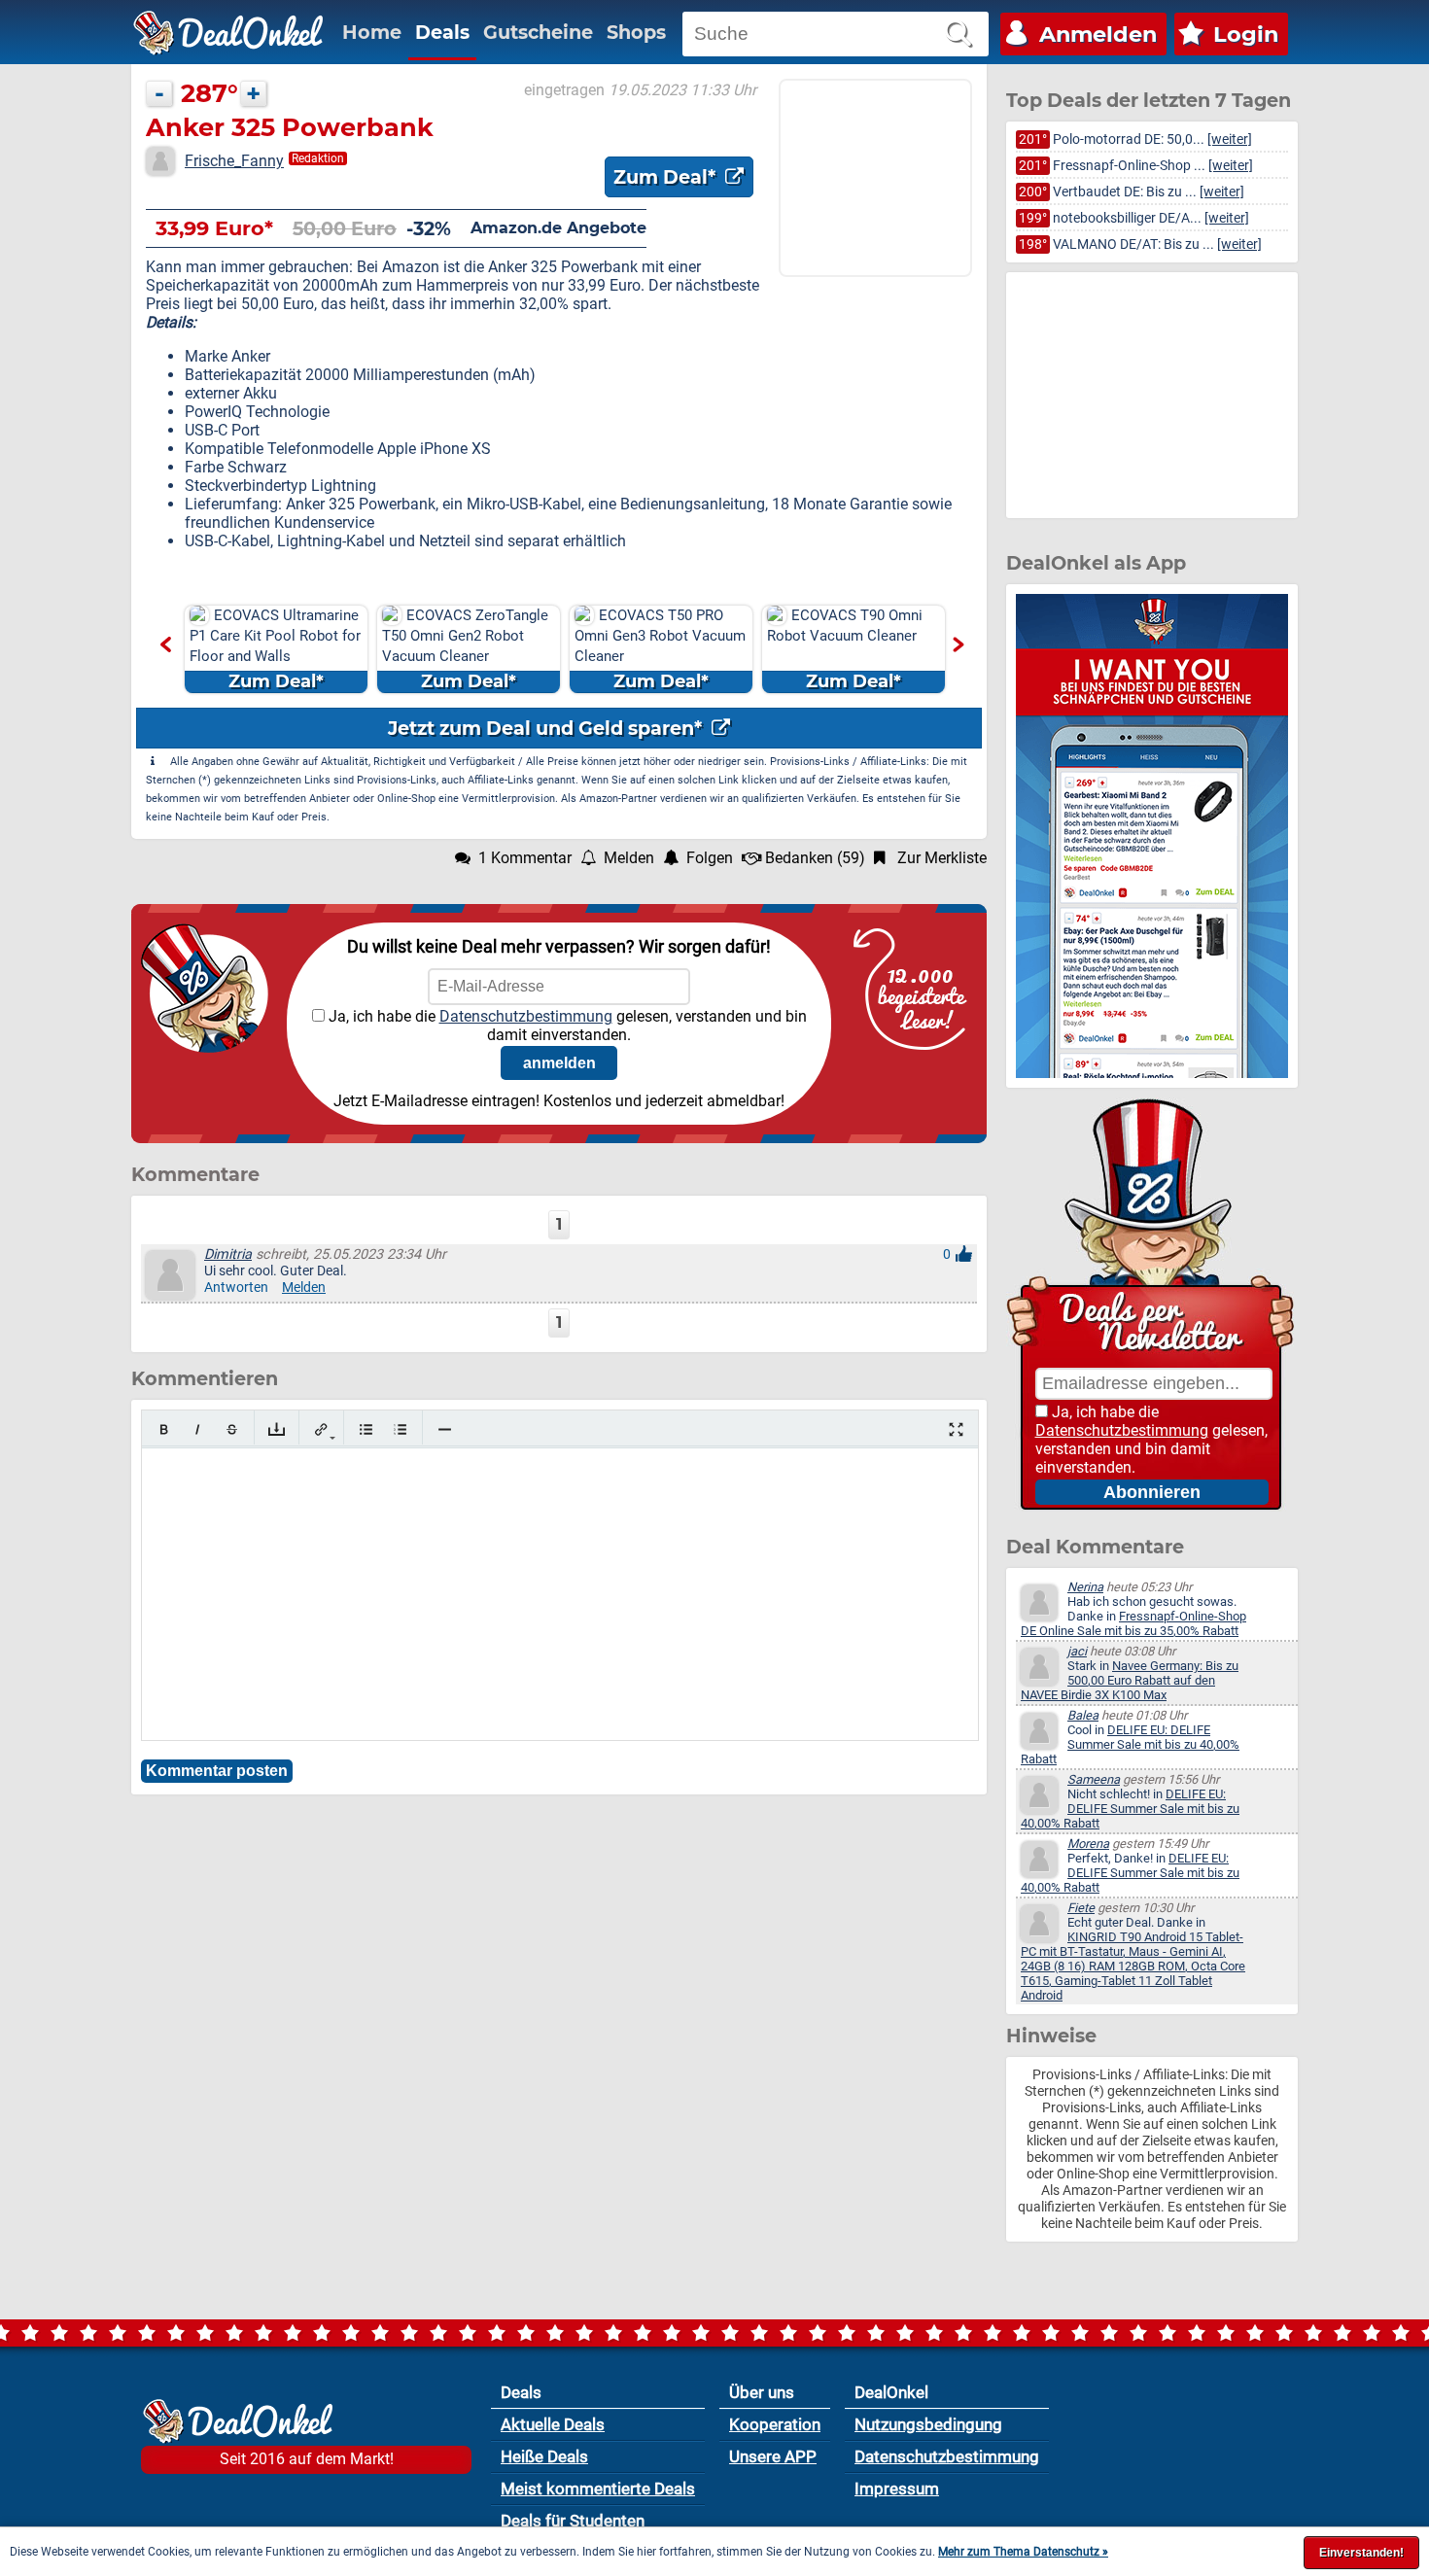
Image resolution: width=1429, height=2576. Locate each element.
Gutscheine (538, 32)
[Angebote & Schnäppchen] (228, 33)
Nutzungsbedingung (928, 2424)
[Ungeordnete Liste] (366, 1429)
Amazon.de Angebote (558, 228)
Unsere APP (773, 2456)
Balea (1083, 1715)
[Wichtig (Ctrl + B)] (164, 1429)
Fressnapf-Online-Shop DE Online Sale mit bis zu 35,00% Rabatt (1133, 1623)
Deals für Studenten (573, 2521)
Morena (1088, 1844)
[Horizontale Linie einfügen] (445, 1429)
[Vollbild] (956, 1429)
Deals (442, 32)
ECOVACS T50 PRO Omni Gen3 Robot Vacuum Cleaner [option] (660, 649)
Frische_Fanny (234, 161)
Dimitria (228, 1254)
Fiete (1081, 1908)
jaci (1077, 1651)
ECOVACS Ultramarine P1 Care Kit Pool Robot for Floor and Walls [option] (275, 649)
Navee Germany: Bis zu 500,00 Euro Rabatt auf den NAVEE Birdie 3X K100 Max (1130, 1680)
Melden (304, 1288)
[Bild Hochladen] (277, 1429)
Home (372, 32)
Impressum (897, 2489)
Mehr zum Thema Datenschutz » (1023, 2552)
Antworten (236, 1288)
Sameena (1094, 1779)
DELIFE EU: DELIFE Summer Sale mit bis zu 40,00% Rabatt (1130, 1744)
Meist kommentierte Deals (598, 2489)
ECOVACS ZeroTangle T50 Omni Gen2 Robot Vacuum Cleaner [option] (465, 649)
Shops (636, 32)
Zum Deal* (667, 177)
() (815, 858)
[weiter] (1230, 139)
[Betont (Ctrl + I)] (198, 1429)
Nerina (1085, 1587)
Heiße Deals (544, 2456)
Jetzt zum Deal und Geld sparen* (547, 728)
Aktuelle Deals (553, 2424)
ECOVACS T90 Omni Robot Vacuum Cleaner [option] (845, 649)
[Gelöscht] (232, 1429)
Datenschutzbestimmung (526, 1016)
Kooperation (775, 2424)
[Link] (321, 1429)
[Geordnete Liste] (400, 1429)
